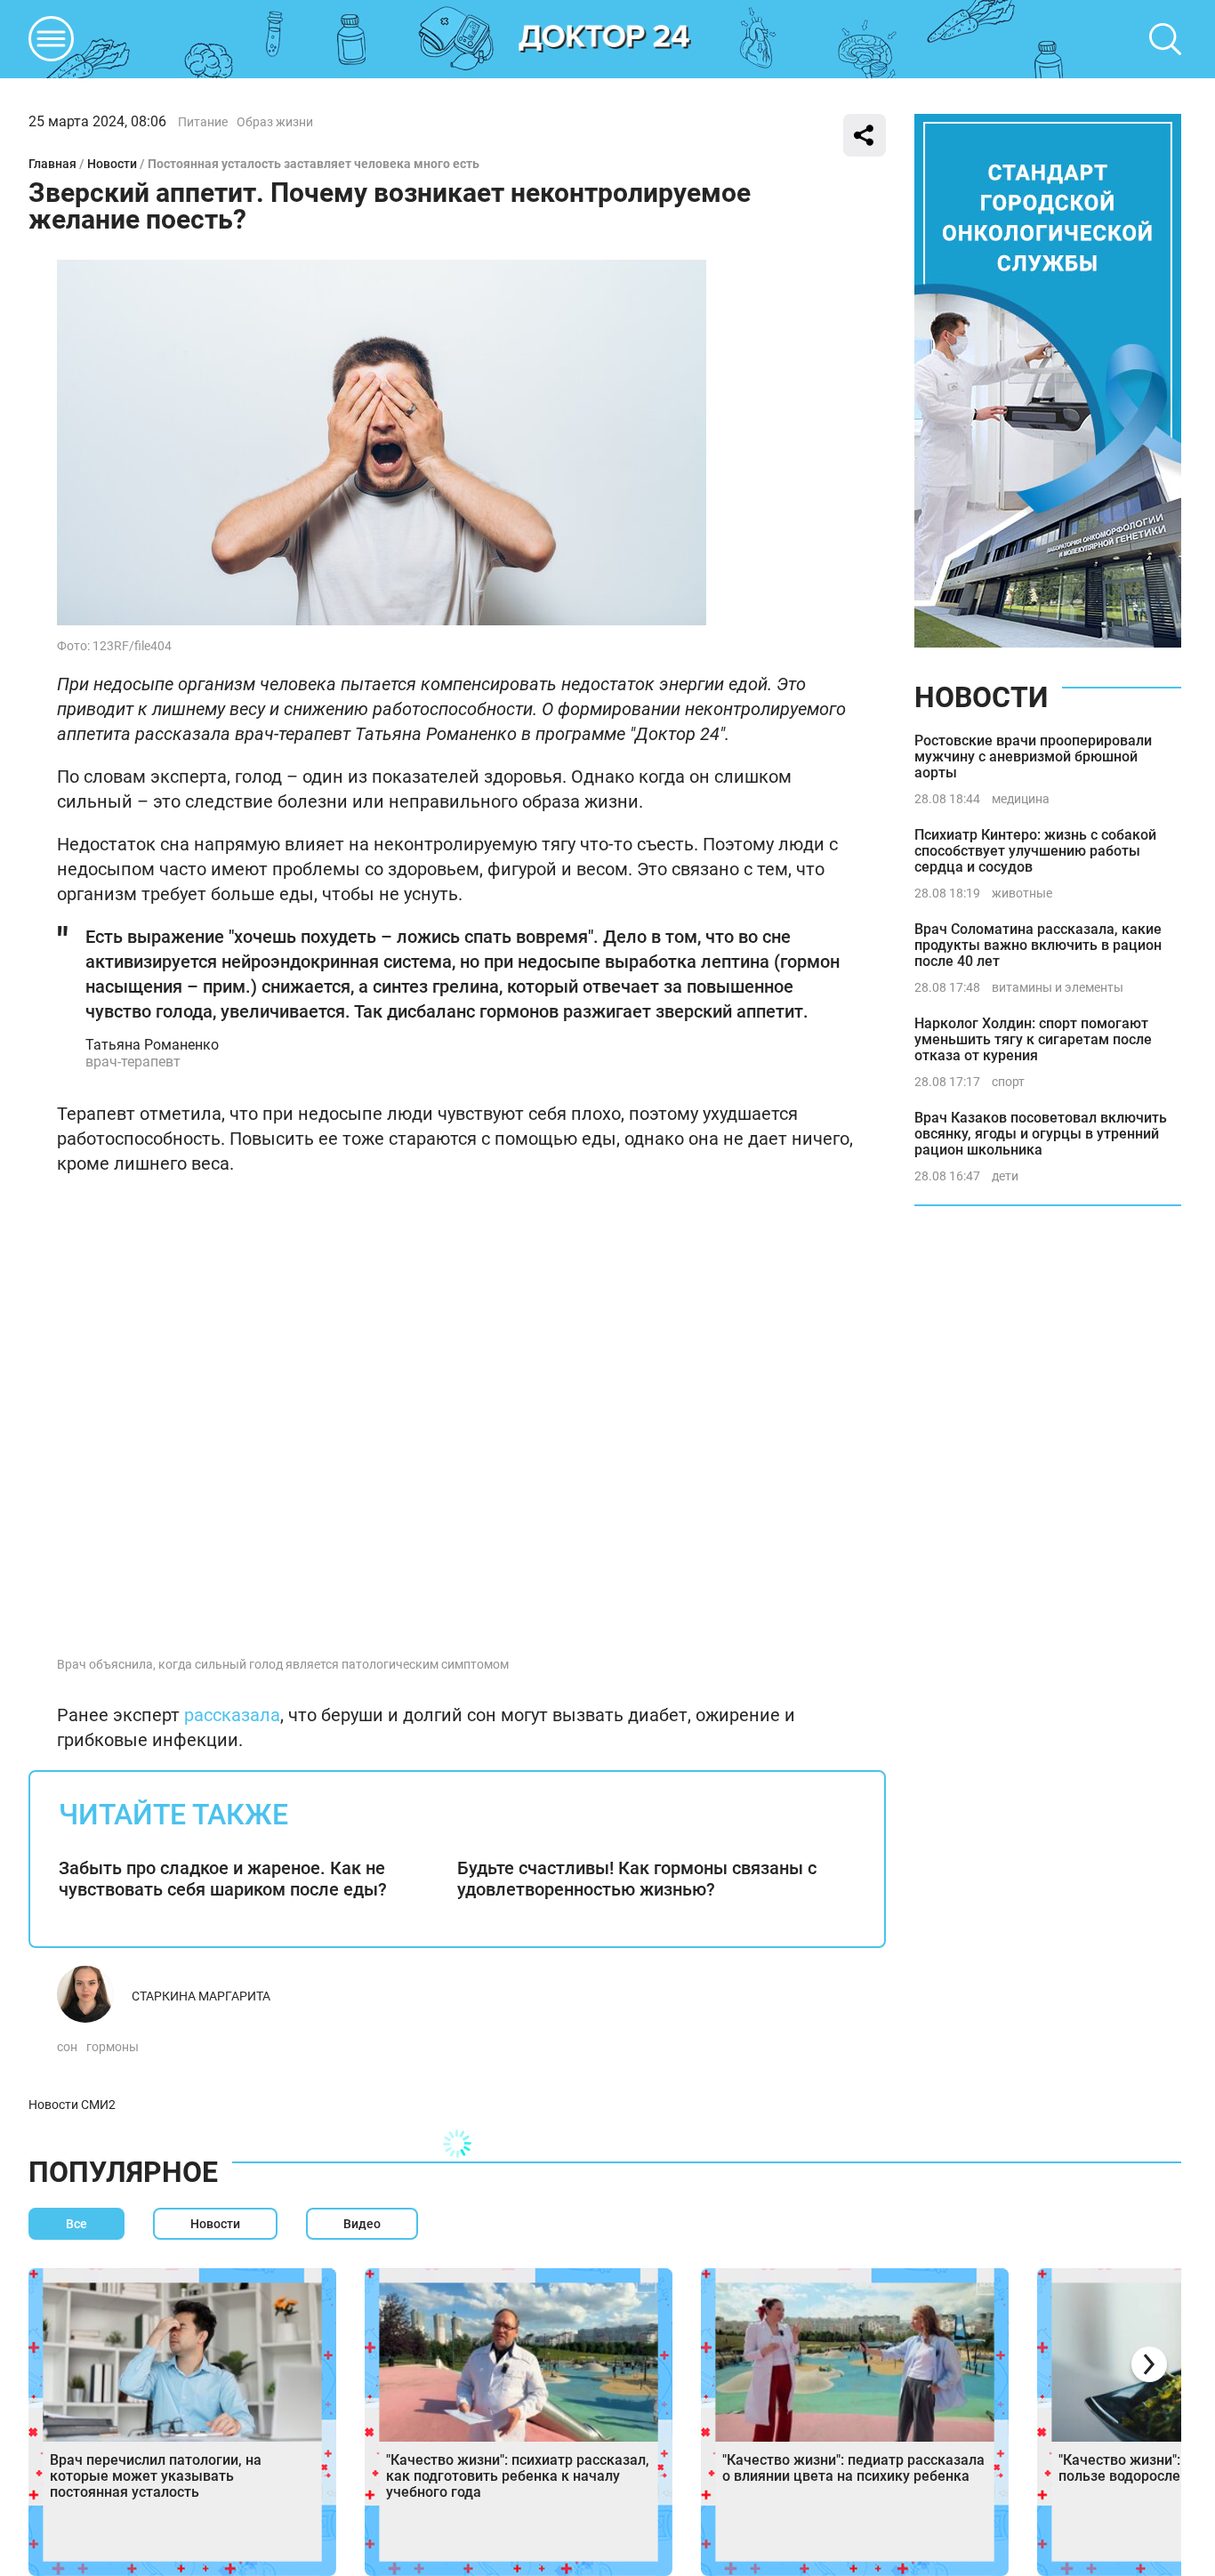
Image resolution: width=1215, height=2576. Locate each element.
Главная (52, 164)
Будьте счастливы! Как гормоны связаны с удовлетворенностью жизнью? (637, 1879)
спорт (1008, 1082)
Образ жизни (275, 122)
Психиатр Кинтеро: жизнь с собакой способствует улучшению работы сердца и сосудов (1035, 851)
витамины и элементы (1058, 987)
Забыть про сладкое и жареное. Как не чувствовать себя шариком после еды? (223, 1879)
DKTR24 (605, 39)
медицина (1021, 799)
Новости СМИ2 (72, 2105)
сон (67, 2047)
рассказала (232, 1715)
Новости (112, 164)
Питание (203, 122)
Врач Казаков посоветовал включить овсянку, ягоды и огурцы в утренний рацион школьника (1041, 1134)
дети (1005, 1176)
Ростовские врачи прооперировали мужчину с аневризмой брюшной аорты (1033, 757)
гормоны (113, 2047)
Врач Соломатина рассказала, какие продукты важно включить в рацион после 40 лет (1038, 945)
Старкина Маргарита (201, 1996)
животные (1022, 893)
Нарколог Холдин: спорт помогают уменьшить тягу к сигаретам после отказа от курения (1033, 1039)
